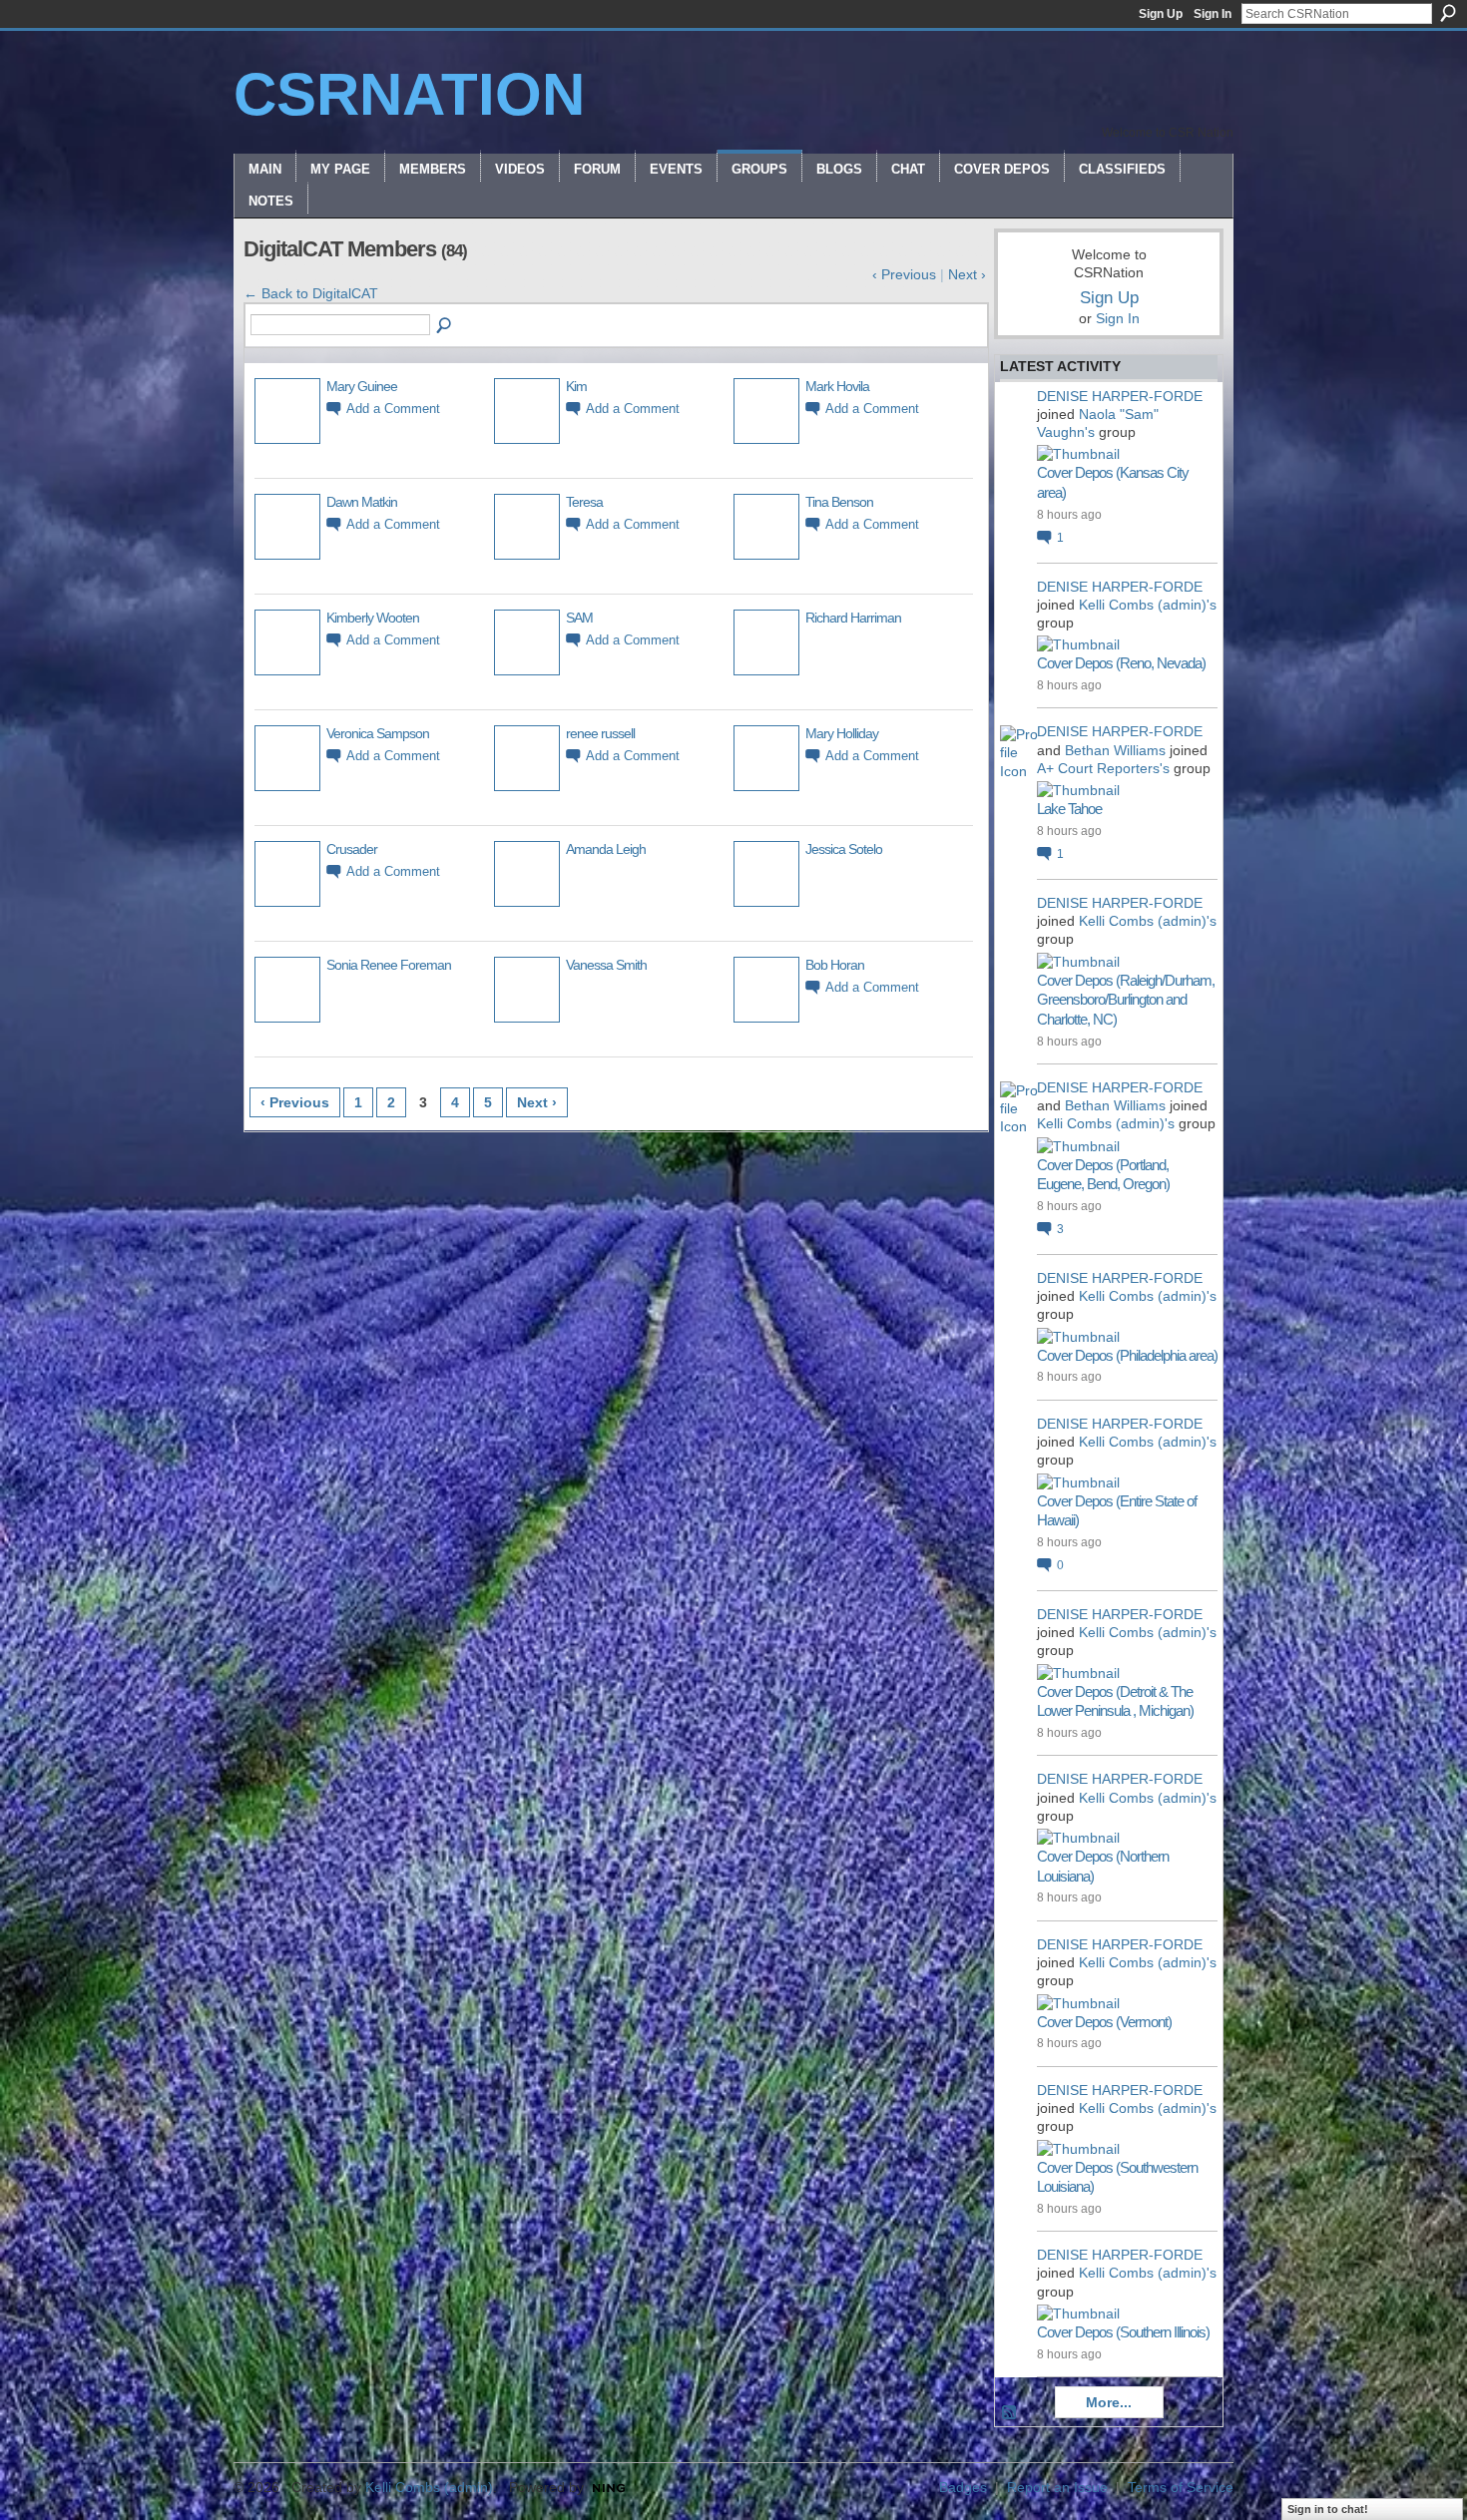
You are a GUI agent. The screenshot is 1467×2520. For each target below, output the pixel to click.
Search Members (445, 326)
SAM (579, 618)
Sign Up (1161, 14)
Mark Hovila (837, 386)
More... (1109, 2402)
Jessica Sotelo (844, 849)
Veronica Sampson (378, 733)
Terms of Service (1181, 2487)
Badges (963, 2487)
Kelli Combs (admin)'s (1148, 605)
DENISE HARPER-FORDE (1120, 396)
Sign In (1213, 14)
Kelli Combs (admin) (429, 2487)
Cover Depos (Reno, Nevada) (1121, 663)
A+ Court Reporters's (1103, 768)
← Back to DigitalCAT (311, 293)
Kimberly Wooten (373, 618)
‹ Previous (904, 274)
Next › (967, 274)
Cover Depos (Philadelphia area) (1127, 1355)
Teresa (584, 502)
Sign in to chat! (1328, 2509)
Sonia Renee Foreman (389, 965)
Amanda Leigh (606, 849)
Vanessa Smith (606, 965)
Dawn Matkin (362, 502)
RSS (1010, 2413)
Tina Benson (839, 502)
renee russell (600, 733)
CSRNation (409, 94)
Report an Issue (1057, 2487)
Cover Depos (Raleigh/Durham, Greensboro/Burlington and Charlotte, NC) (1126, 1000)
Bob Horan (835, 965)
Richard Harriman (853, 618)
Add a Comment (393, 409)
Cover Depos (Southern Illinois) (1123, 2332)
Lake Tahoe (1069, 809)
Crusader (352, 849)
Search (1448, 13)
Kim (576, 386)
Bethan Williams (1115, 750)
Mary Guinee (362, 386)
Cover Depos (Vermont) (1104, 2022)
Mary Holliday (842, 733)
